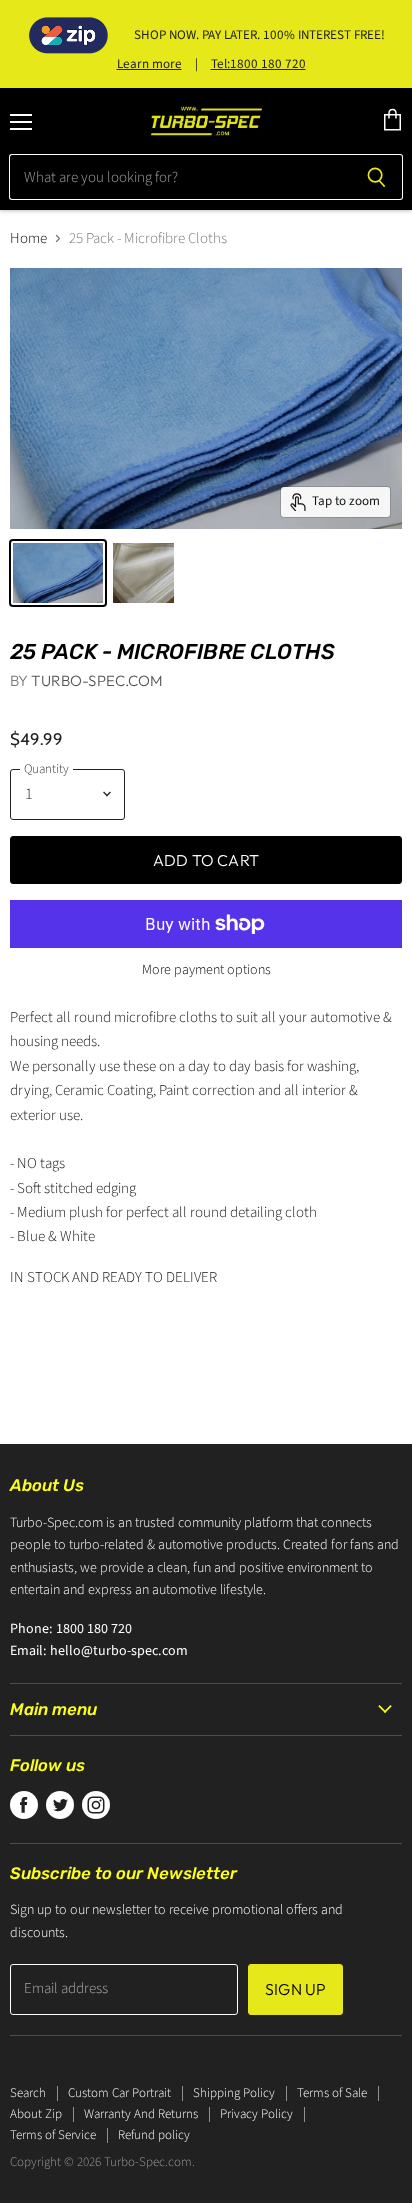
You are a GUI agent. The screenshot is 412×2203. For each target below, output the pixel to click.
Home (28, 238)
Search (28, 2093)
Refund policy (154, 2135)
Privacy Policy (256, 2114)
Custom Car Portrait (119, 2093)
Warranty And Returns (141, 2114)
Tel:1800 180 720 (258, 64)
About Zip (36, 2114)
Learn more (149, 64)
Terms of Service (53, 2135)
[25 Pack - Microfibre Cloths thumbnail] (58, 573)
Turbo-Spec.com (97, 680)
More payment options (206, 970)
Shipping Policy (234, 2093)
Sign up (295, 1989)
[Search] (376, 177)
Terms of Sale (332, 2093)
